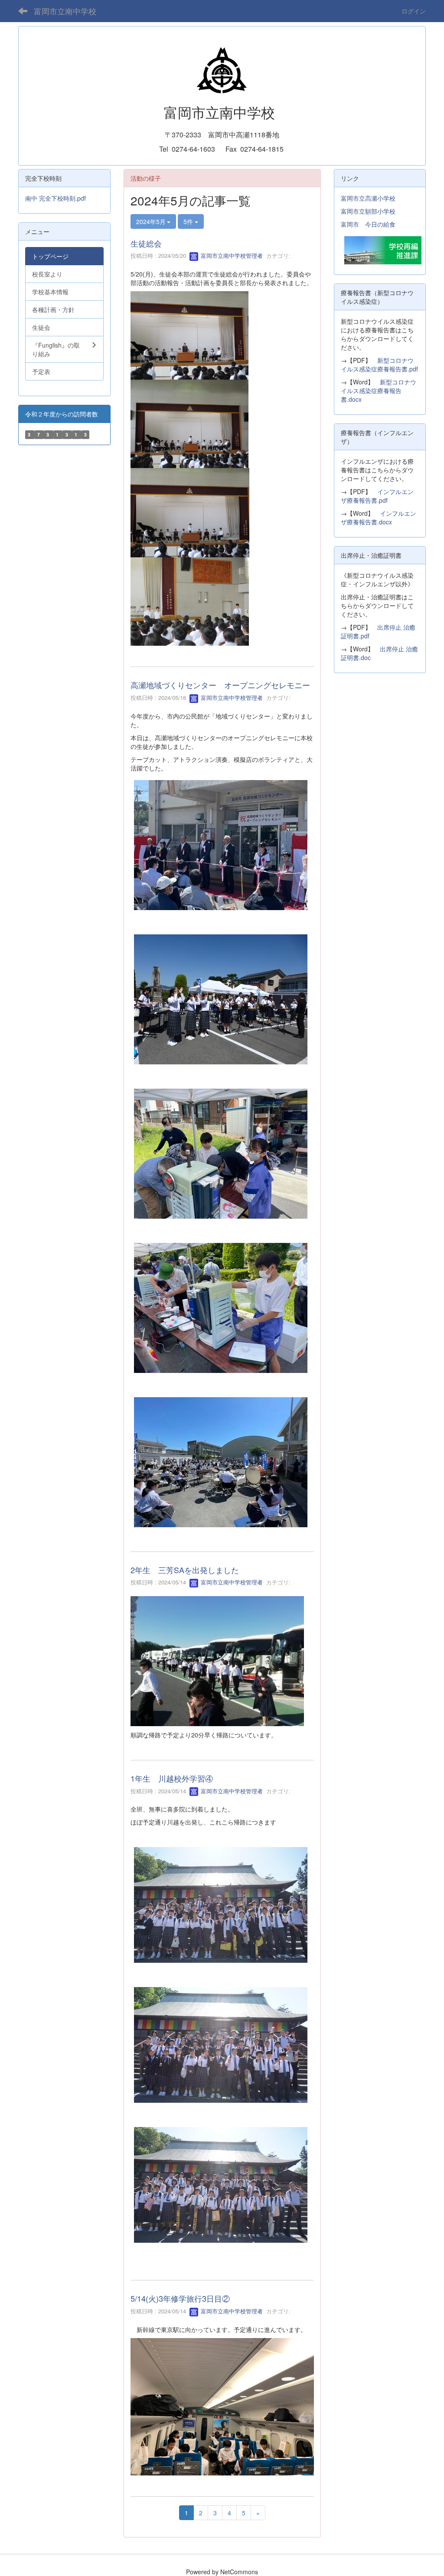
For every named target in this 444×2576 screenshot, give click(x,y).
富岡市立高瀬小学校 (368, 198)
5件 (189, 221)
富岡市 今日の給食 (368, 224)
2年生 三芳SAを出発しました (185, 1570)
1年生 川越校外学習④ (172, 1778)
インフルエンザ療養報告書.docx (379, 517)
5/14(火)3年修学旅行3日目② (180, 2298)
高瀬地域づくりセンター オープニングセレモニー (220, 685)
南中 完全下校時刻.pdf (55, 198)
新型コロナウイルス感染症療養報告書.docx (379, 390)
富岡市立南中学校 (65, 11)
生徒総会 (146, 243)
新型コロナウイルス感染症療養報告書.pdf (379, 364)
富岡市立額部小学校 (368, 211)
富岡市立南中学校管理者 (231, 255)
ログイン (414, 11)
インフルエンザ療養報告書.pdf (377, 496)
